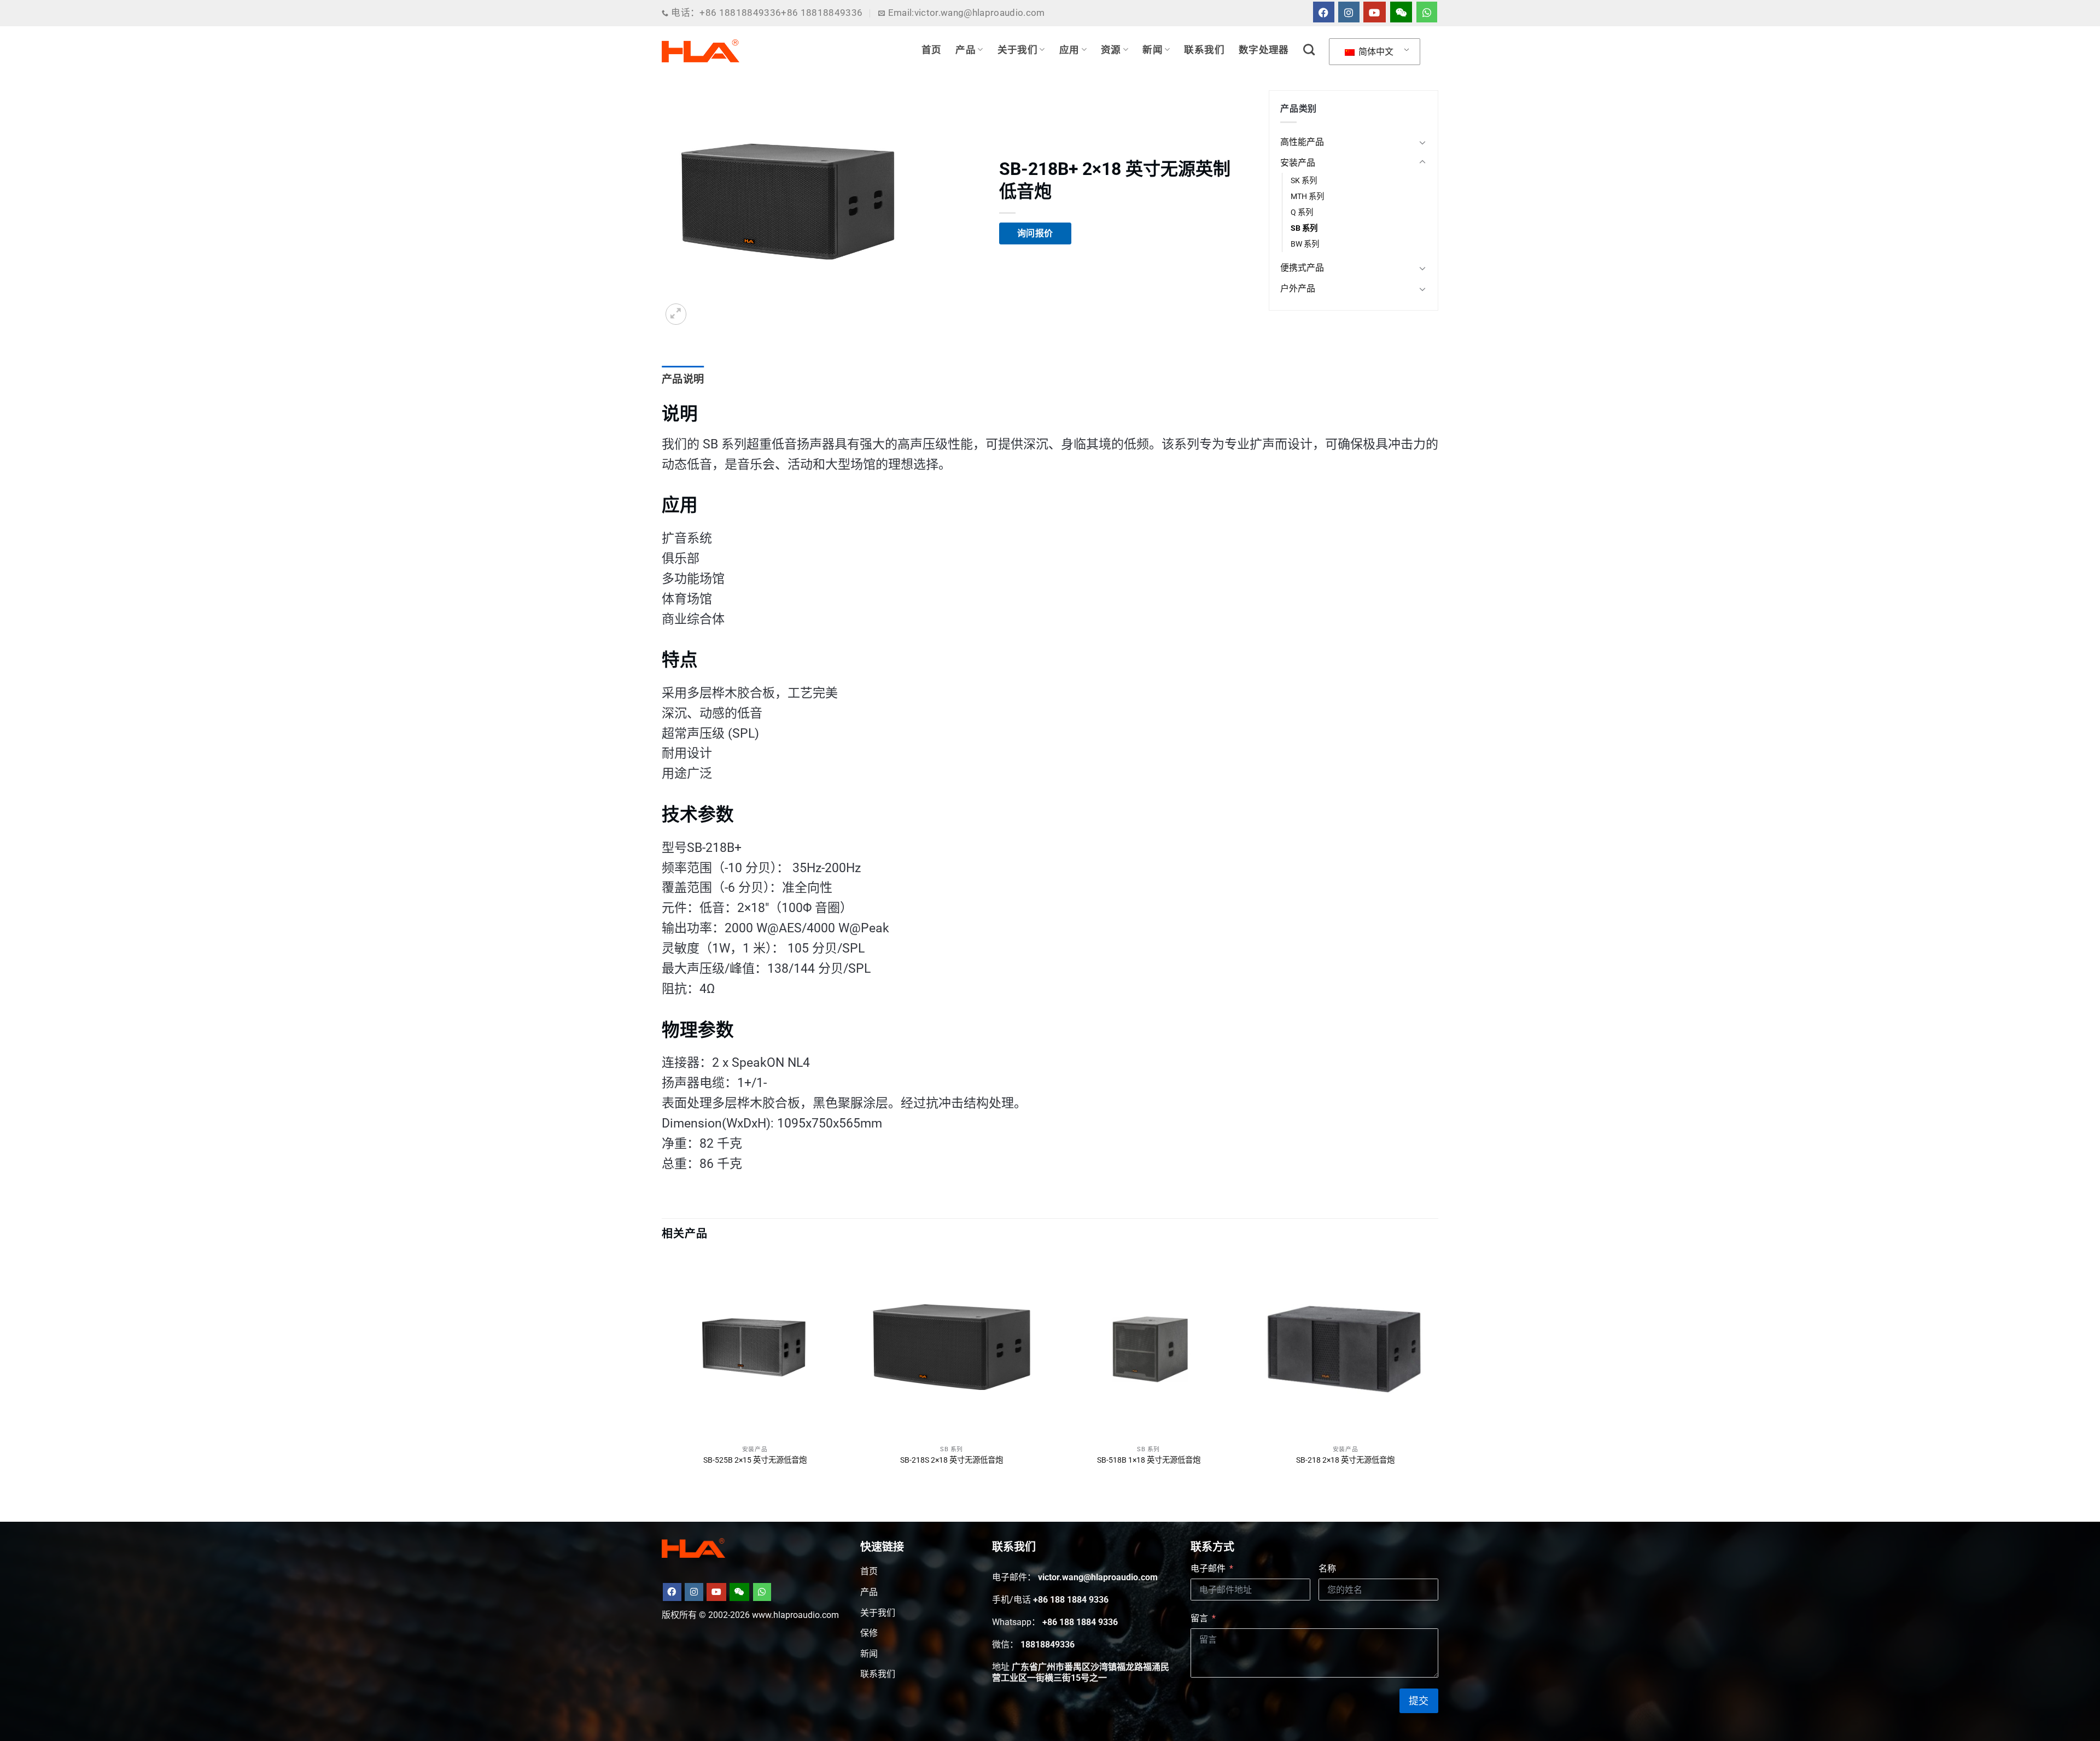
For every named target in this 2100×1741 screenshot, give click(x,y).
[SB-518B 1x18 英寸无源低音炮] (1148, 1347)
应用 (1069, 50)
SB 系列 (1304, 228)
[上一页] (662, 1370)
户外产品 (1298, 288)
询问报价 (1035, 233)
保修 (869, 1633)
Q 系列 (1302, 212)
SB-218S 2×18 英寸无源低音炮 (952, 1460)
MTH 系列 (1307, 197)
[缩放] (676, 314)
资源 (1111, 50)
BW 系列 (1305, 244)
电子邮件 (1208, 1568)
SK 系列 (1304, 181)
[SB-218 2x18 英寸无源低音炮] (1345, 1347)
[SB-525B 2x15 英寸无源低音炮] (755, 1347)
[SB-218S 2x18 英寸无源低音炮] (952, 1347)
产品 (966, 50)
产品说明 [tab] (683, 379)
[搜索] (1309, 49)
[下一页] (1438, 1370)
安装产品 (1298, 163)
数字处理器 (1264, 50)
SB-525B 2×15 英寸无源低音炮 (755, 1460)
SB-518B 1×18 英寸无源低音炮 (1149, 1460)
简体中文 (1375, 52)
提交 (1419, 1701)
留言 (1199, 1618)
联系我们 (1204, 50)
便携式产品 (1302, 268)
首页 (932, 50)
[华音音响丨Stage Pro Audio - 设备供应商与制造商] (701, 51)
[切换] (1422, 142)
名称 (1327, 1568)
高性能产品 (1302, 142)
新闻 (1153, 50)
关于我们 (1017, 50)
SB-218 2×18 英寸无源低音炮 (1345, 1460)
